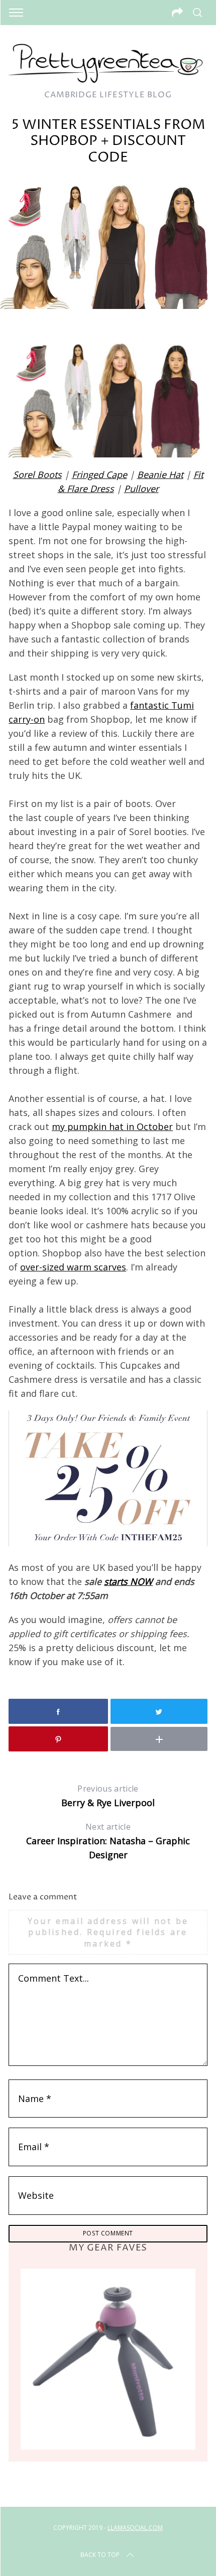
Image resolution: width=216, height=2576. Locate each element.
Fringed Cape (99, 474)
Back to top (100, 2555)
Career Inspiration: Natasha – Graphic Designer (108, 1841)
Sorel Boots (37, 474)
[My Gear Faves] (108, 2359)
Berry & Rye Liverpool (108, 1796)
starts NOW (128, 1581)
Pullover (141, 489)
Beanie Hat (160, 474)
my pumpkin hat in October (112, 1126)
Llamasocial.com (135, 2528)
